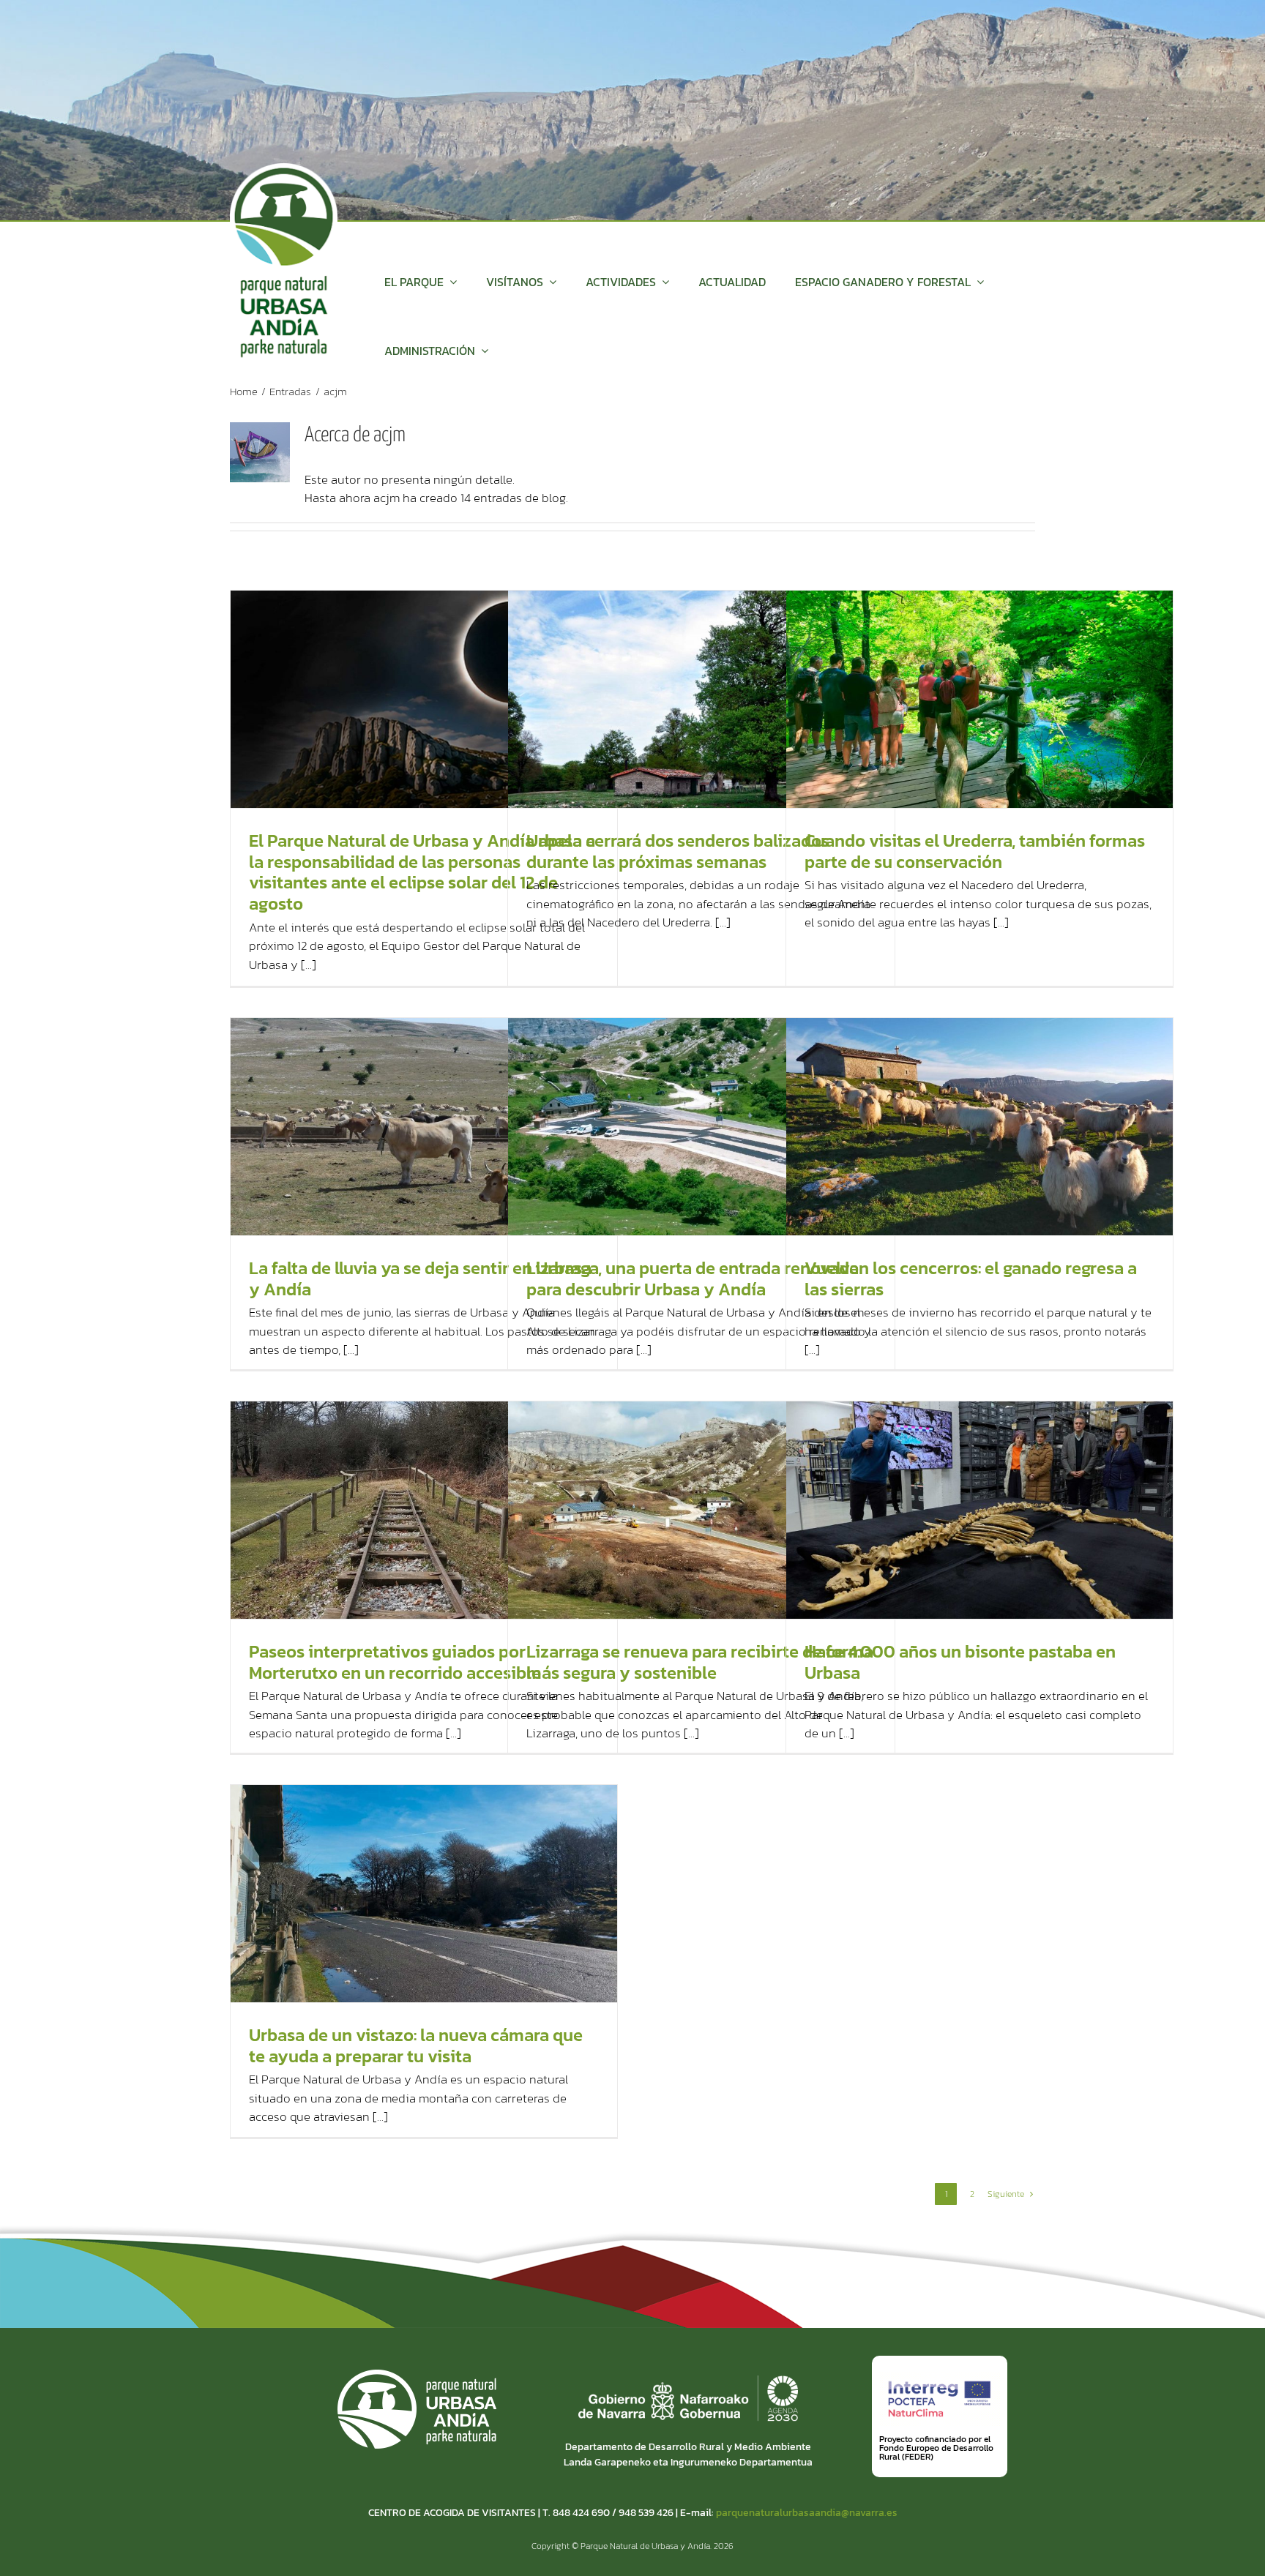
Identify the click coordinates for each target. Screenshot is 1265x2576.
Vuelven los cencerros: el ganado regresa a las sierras (971, 1278)
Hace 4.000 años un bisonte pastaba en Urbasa (960, 1662)
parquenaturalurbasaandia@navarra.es (807, 2513)
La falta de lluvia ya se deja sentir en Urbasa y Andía (420, 1278)
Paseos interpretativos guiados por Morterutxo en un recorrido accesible (395, 1662)
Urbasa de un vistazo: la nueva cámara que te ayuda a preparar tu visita (416, 2045)
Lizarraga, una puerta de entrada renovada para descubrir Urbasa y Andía (693, 1278)
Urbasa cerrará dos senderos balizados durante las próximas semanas (678, 851)
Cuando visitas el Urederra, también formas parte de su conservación (975, 851)
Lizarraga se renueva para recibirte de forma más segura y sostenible (700, 1662)
